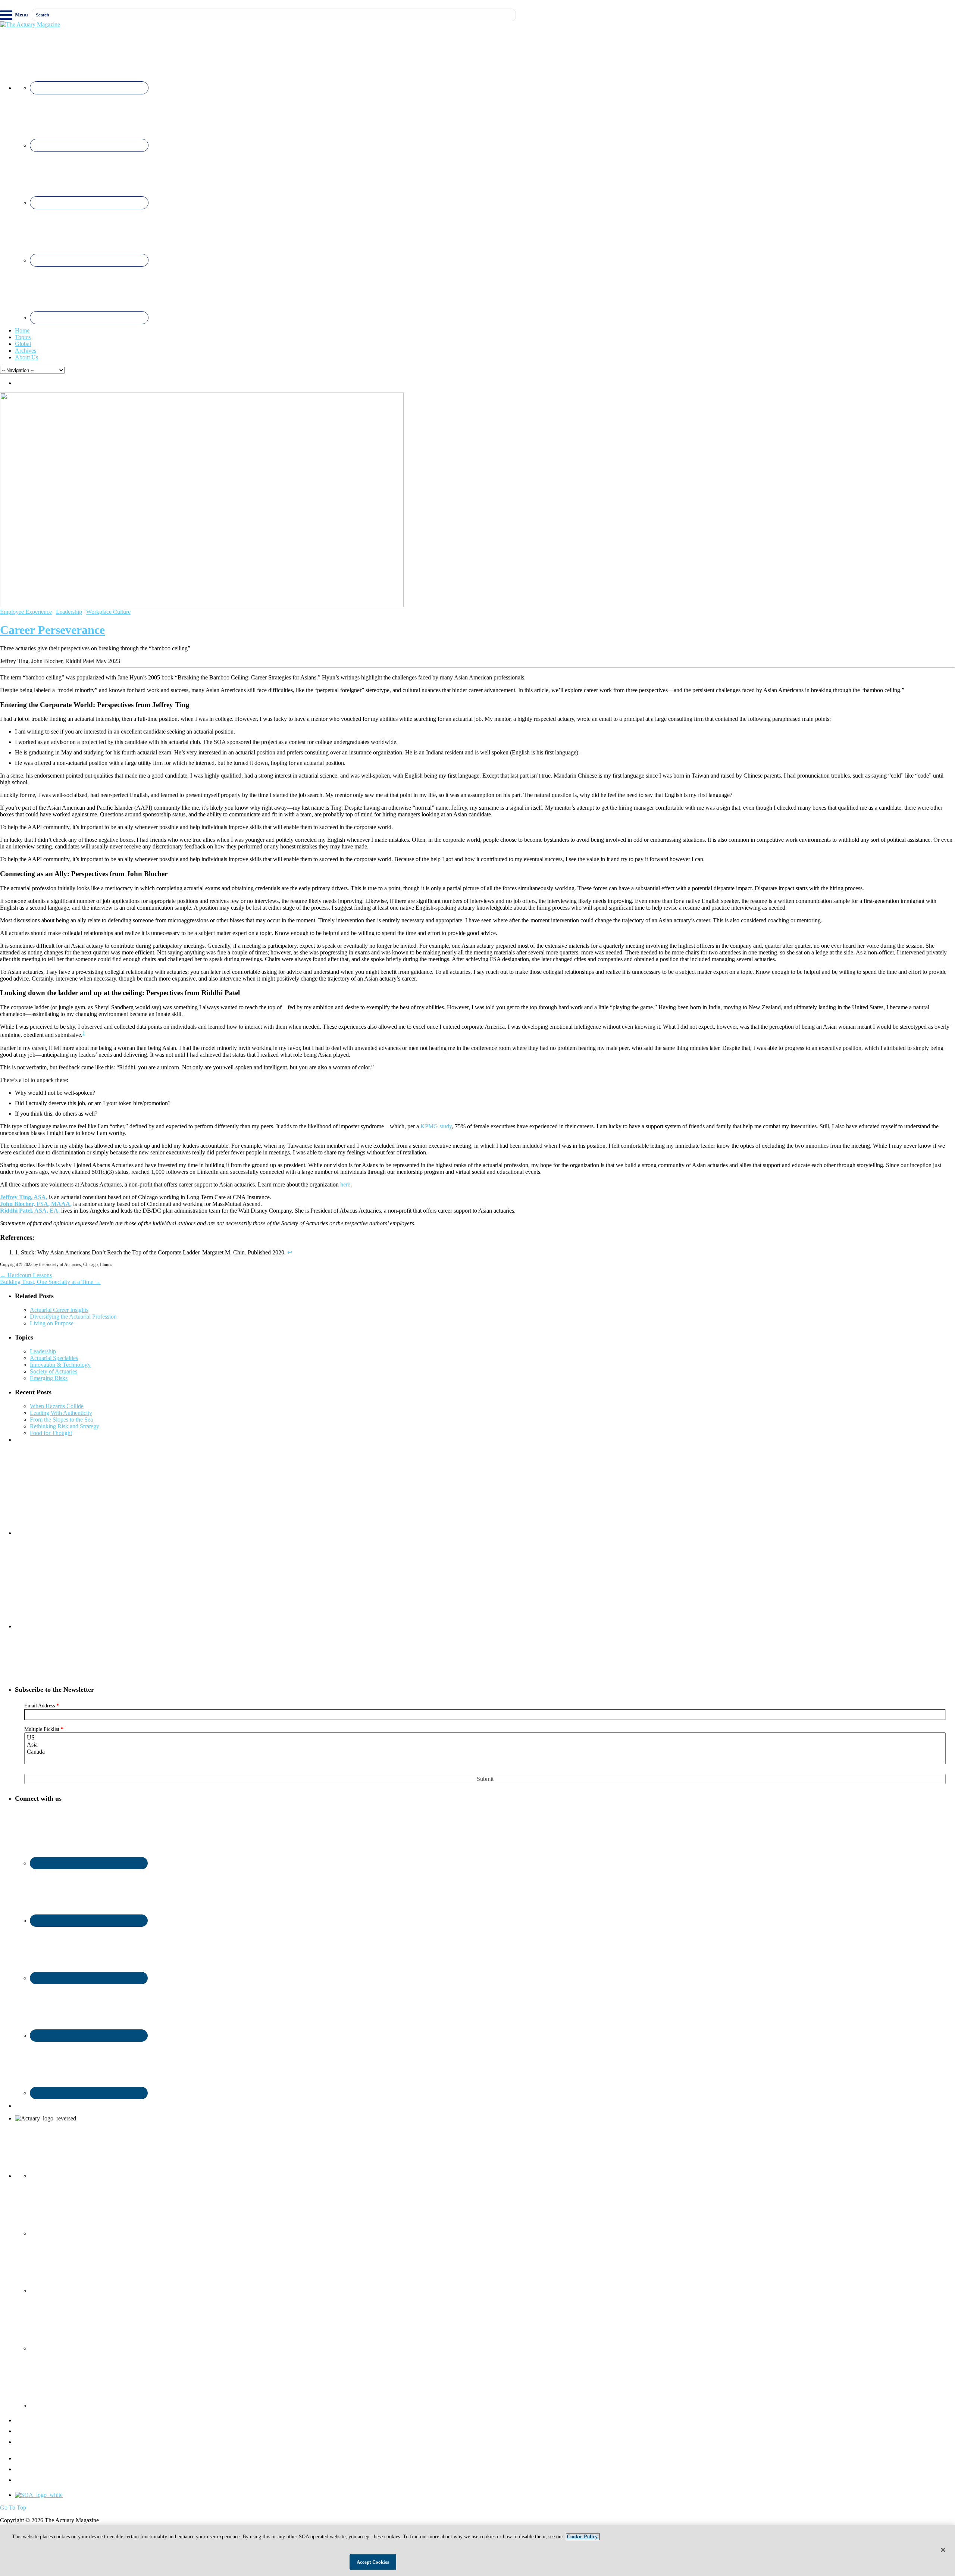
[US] (485, 1738)
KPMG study (436, 1126)
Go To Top (13, 2508)
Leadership (69, 612)
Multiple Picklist (44, 1729)
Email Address (42, 1706)
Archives (26, 351)
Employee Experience (26, 612)
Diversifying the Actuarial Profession (73, 1317)
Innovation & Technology (60, 1365)
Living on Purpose (52, 1323)
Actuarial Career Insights (59, 1310)
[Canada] (485, 1752)
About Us (26, 357)
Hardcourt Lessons (26, 1275)
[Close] (943, 2550)
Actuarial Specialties (54, 1358)
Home (22, 330)
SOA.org (26, 2480)
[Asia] (485, 1745)
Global (23, 344)
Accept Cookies (373, 2562)
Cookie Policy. (583, 2537)
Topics (23, 337)
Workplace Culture (108, 612)
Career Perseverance (52, 630)
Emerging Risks (49, 1378)
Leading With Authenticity (61, 1413)
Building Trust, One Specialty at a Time (50, 1282)
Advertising (29, 2469)
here (345, 1184)
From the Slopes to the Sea (61, 1420)
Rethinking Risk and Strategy (65, 1426)
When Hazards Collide (57, 1406)
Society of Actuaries (54, 1371)
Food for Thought (51, 1433)
